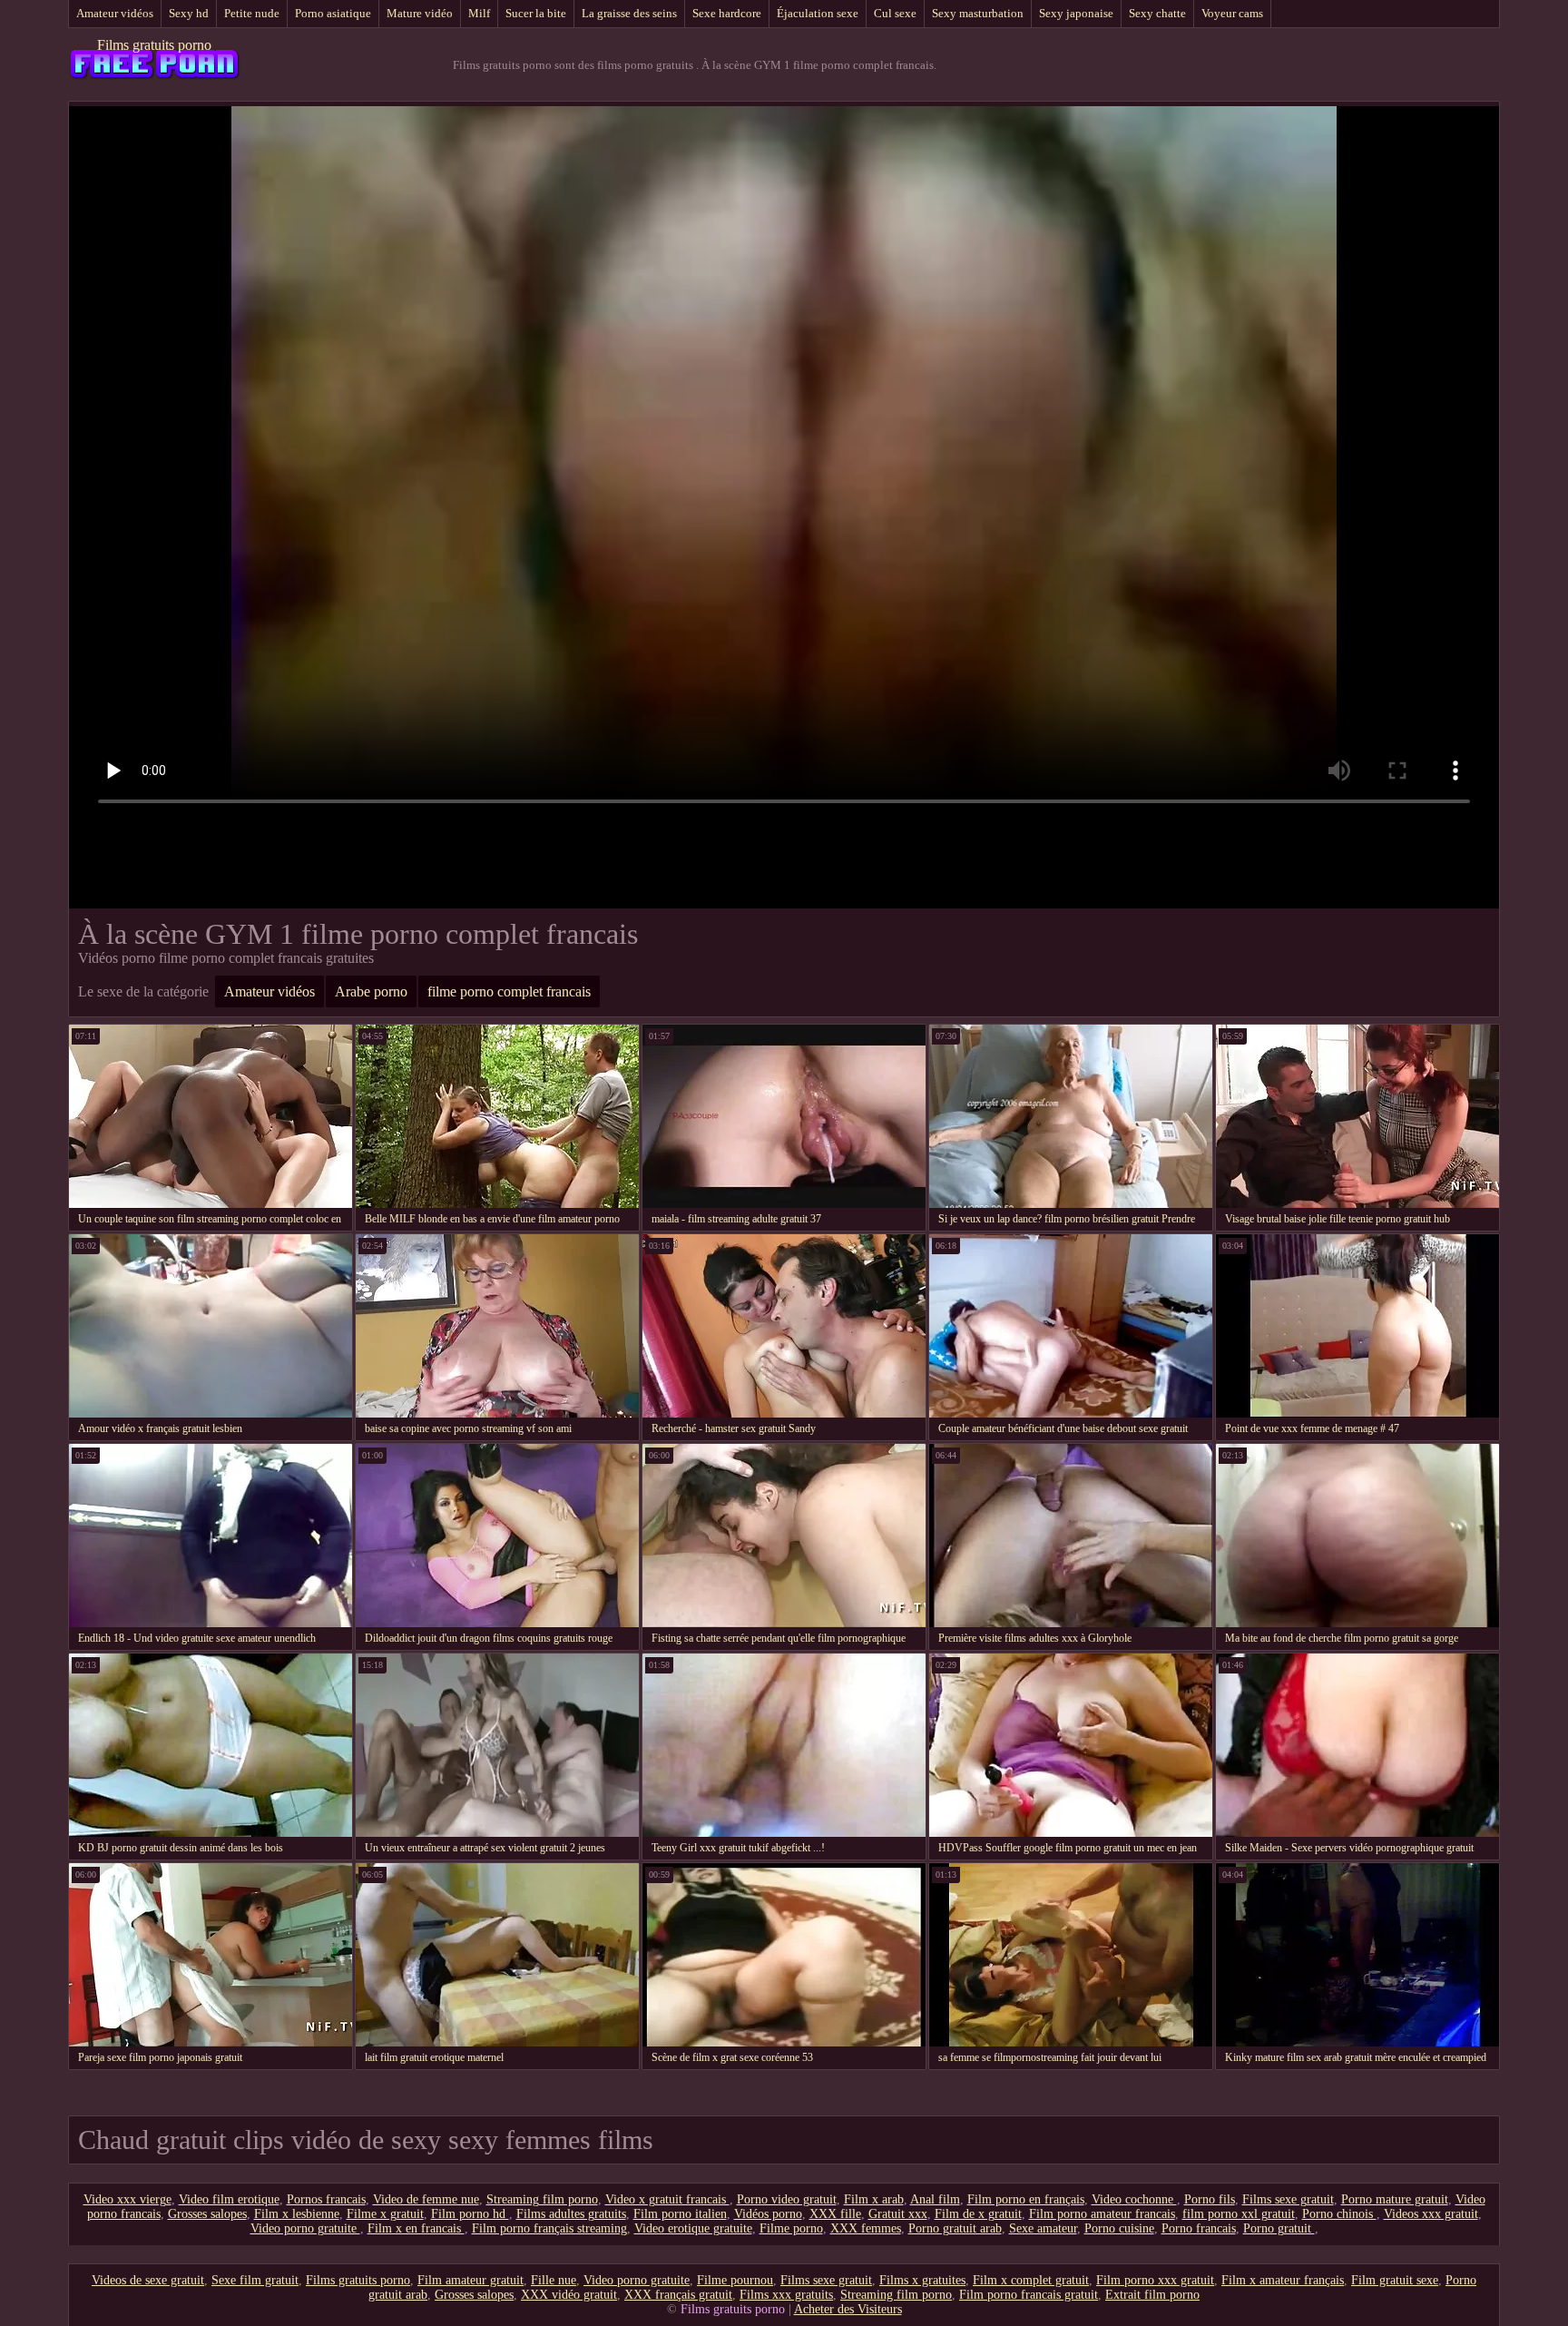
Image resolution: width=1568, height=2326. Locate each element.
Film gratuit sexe (1395, 2280)
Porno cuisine (1119, 2228)
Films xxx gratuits (786, 2295)
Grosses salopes (207, 2214)
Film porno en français (1026, 2199)
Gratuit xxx (898, 2214)
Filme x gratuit (385, 2214)
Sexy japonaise (1076, 13)
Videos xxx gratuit (1431, 2214)
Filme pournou (735, 2280)
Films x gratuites (922, 2280)
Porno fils (1210, 2199)
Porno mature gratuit (1395, 2199)
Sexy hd (189, 13)
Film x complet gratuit (1031, 2280)
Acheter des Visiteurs (848, 2309)
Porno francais (1199, 2228)
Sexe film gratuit (255, 2280)
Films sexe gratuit (1288, 2199)
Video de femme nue (426, 2199)
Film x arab (874, 2199)
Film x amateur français (1283, 2280)
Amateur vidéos (115, 13)
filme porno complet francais (509, 991)
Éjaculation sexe (818, 13)
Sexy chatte (1157, 13)
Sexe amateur (1043, 2228)
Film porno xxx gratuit (1155, 2280)
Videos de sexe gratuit (148, 2280)
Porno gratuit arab (955, 2228)
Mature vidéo (420, 13)
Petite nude (252, 13)
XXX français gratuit (678, 2295)
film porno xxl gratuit (1239, 2214)
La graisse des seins (629, 13)
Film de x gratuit (978, 2214)
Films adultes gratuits (571, 2214)
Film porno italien (680, 2214)
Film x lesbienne (297, 2214)
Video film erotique (229, 2199)
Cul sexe (895, 13)
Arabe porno (371, 991)
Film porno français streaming (549, 2228)
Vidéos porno (768, 2214)
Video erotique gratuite (693, 2228)
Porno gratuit (1279, 2228)
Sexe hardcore (727, 13)
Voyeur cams (1232, 13)
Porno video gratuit (787, 2199)
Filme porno (791, 2228)
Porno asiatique (333, 13)
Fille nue (554, 2280)
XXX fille (835, 2214)
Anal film (935, 2199)
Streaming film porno (542, 2199)
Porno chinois (1339, 2214)
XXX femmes (866, 2228)
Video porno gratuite (305, 2228)
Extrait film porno (1152, 2295)
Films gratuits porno (154, 45)
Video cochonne (1134, 2199)
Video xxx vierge (127, 2199)
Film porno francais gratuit (1029, 2295)
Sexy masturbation (978, 13)
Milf (479, 13)
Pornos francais (326, 2199)
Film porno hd (470, 2214)
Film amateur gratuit (470, 2280)
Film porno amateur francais (1102, 2214)
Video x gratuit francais (667, 2199)
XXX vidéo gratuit (569, 2295)
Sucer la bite (536, 13)
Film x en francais (416, 2228)
